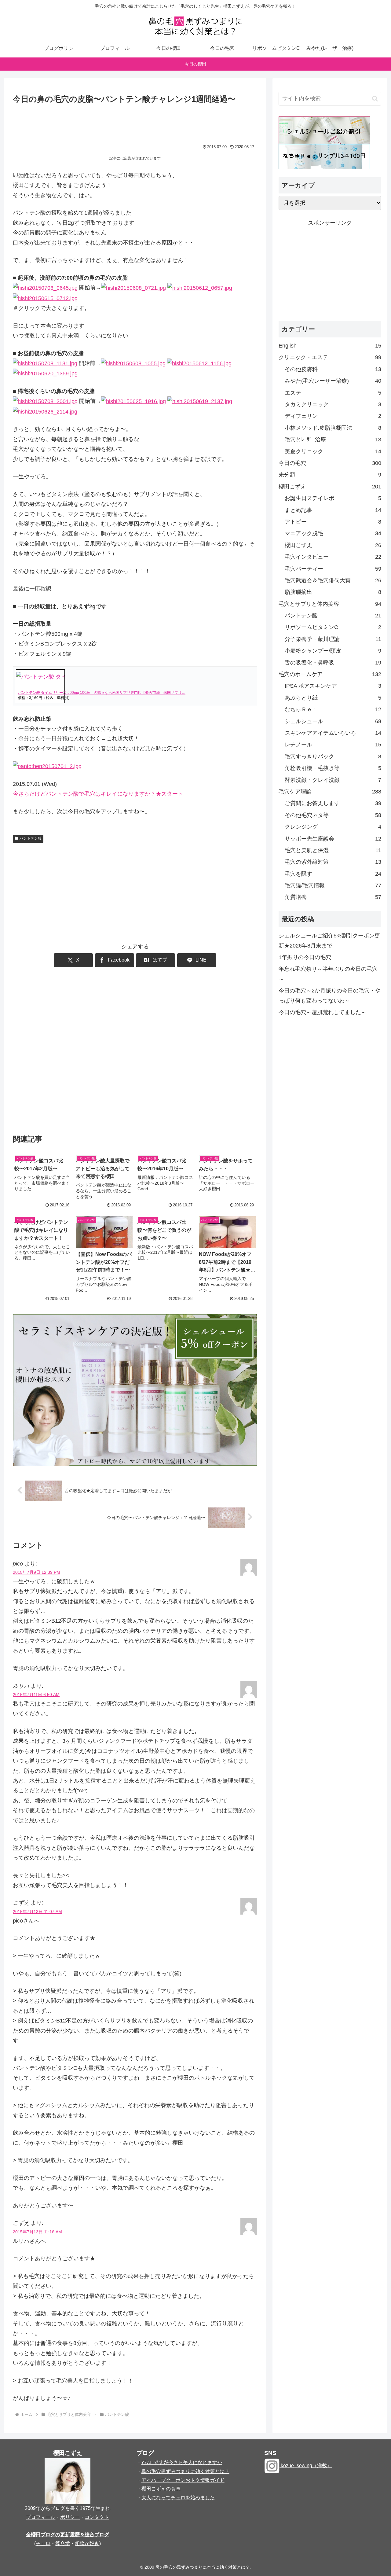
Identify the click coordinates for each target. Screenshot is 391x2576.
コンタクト (97, 2517)
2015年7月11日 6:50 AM (36, 1695)
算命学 (63, 2543)
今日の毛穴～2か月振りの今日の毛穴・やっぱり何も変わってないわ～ (330, 995)
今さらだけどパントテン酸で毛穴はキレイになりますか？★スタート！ (101, 794)
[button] (375, 99)
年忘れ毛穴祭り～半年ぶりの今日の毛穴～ (328, 974)
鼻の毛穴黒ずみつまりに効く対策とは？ (185, 2471)
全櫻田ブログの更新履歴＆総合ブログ (68, 2535)
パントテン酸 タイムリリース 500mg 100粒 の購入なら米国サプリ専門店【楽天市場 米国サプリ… (102, 693)
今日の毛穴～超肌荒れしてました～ (323, 1012)
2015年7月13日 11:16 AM (37, 2232)
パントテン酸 (31, 838)
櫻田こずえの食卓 (161, 2489)
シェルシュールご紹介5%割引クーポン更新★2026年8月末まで (329, 940)
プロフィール (41, 2517)
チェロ (43, 2543)
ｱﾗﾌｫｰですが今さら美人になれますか (182, 2462)
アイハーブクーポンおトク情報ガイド (183, 2480)
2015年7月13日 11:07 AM (37, 1912)
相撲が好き (87, 2543)
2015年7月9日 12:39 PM (37, 1572)
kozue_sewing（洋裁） (306, 2466)
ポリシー (70, 2517)
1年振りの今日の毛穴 (305, 957)
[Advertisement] (135, 123)
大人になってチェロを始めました (178, 2498)
